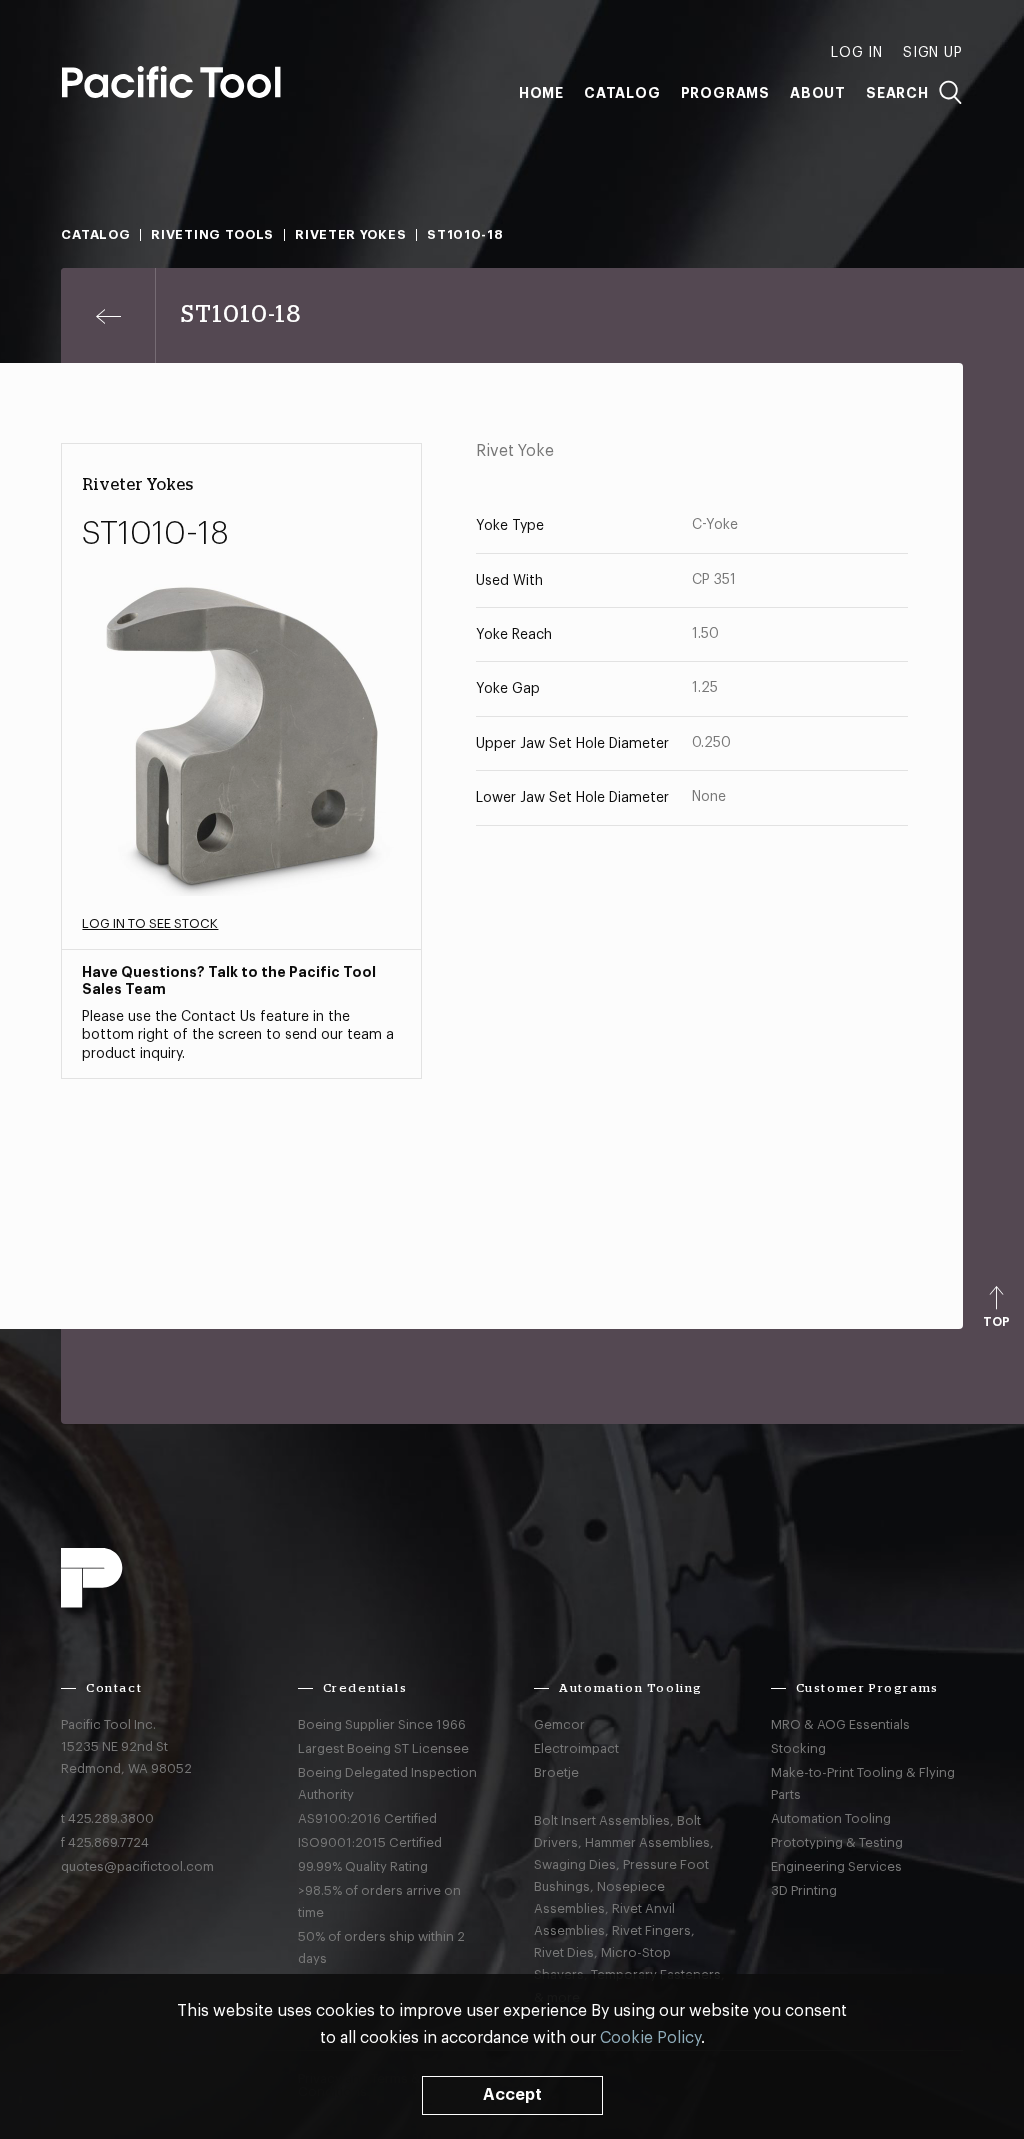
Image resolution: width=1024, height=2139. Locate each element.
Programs (725, 93)
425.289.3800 (111, 1818)
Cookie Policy (650, 2038)
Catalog (622, 93)
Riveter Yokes (350, 234)
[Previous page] (108, 315)
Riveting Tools (212, 234)
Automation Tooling (831, 1818)
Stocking (798, 1748)
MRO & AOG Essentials (840, 1724)
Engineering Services (836, 1866)
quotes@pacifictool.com (137, 1866)
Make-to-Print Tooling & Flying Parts (863, 1783)
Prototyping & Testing (837, 1842)
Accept (512, 2095)
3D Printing (804, 1890)
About (818, 93)
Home (541, 93)
